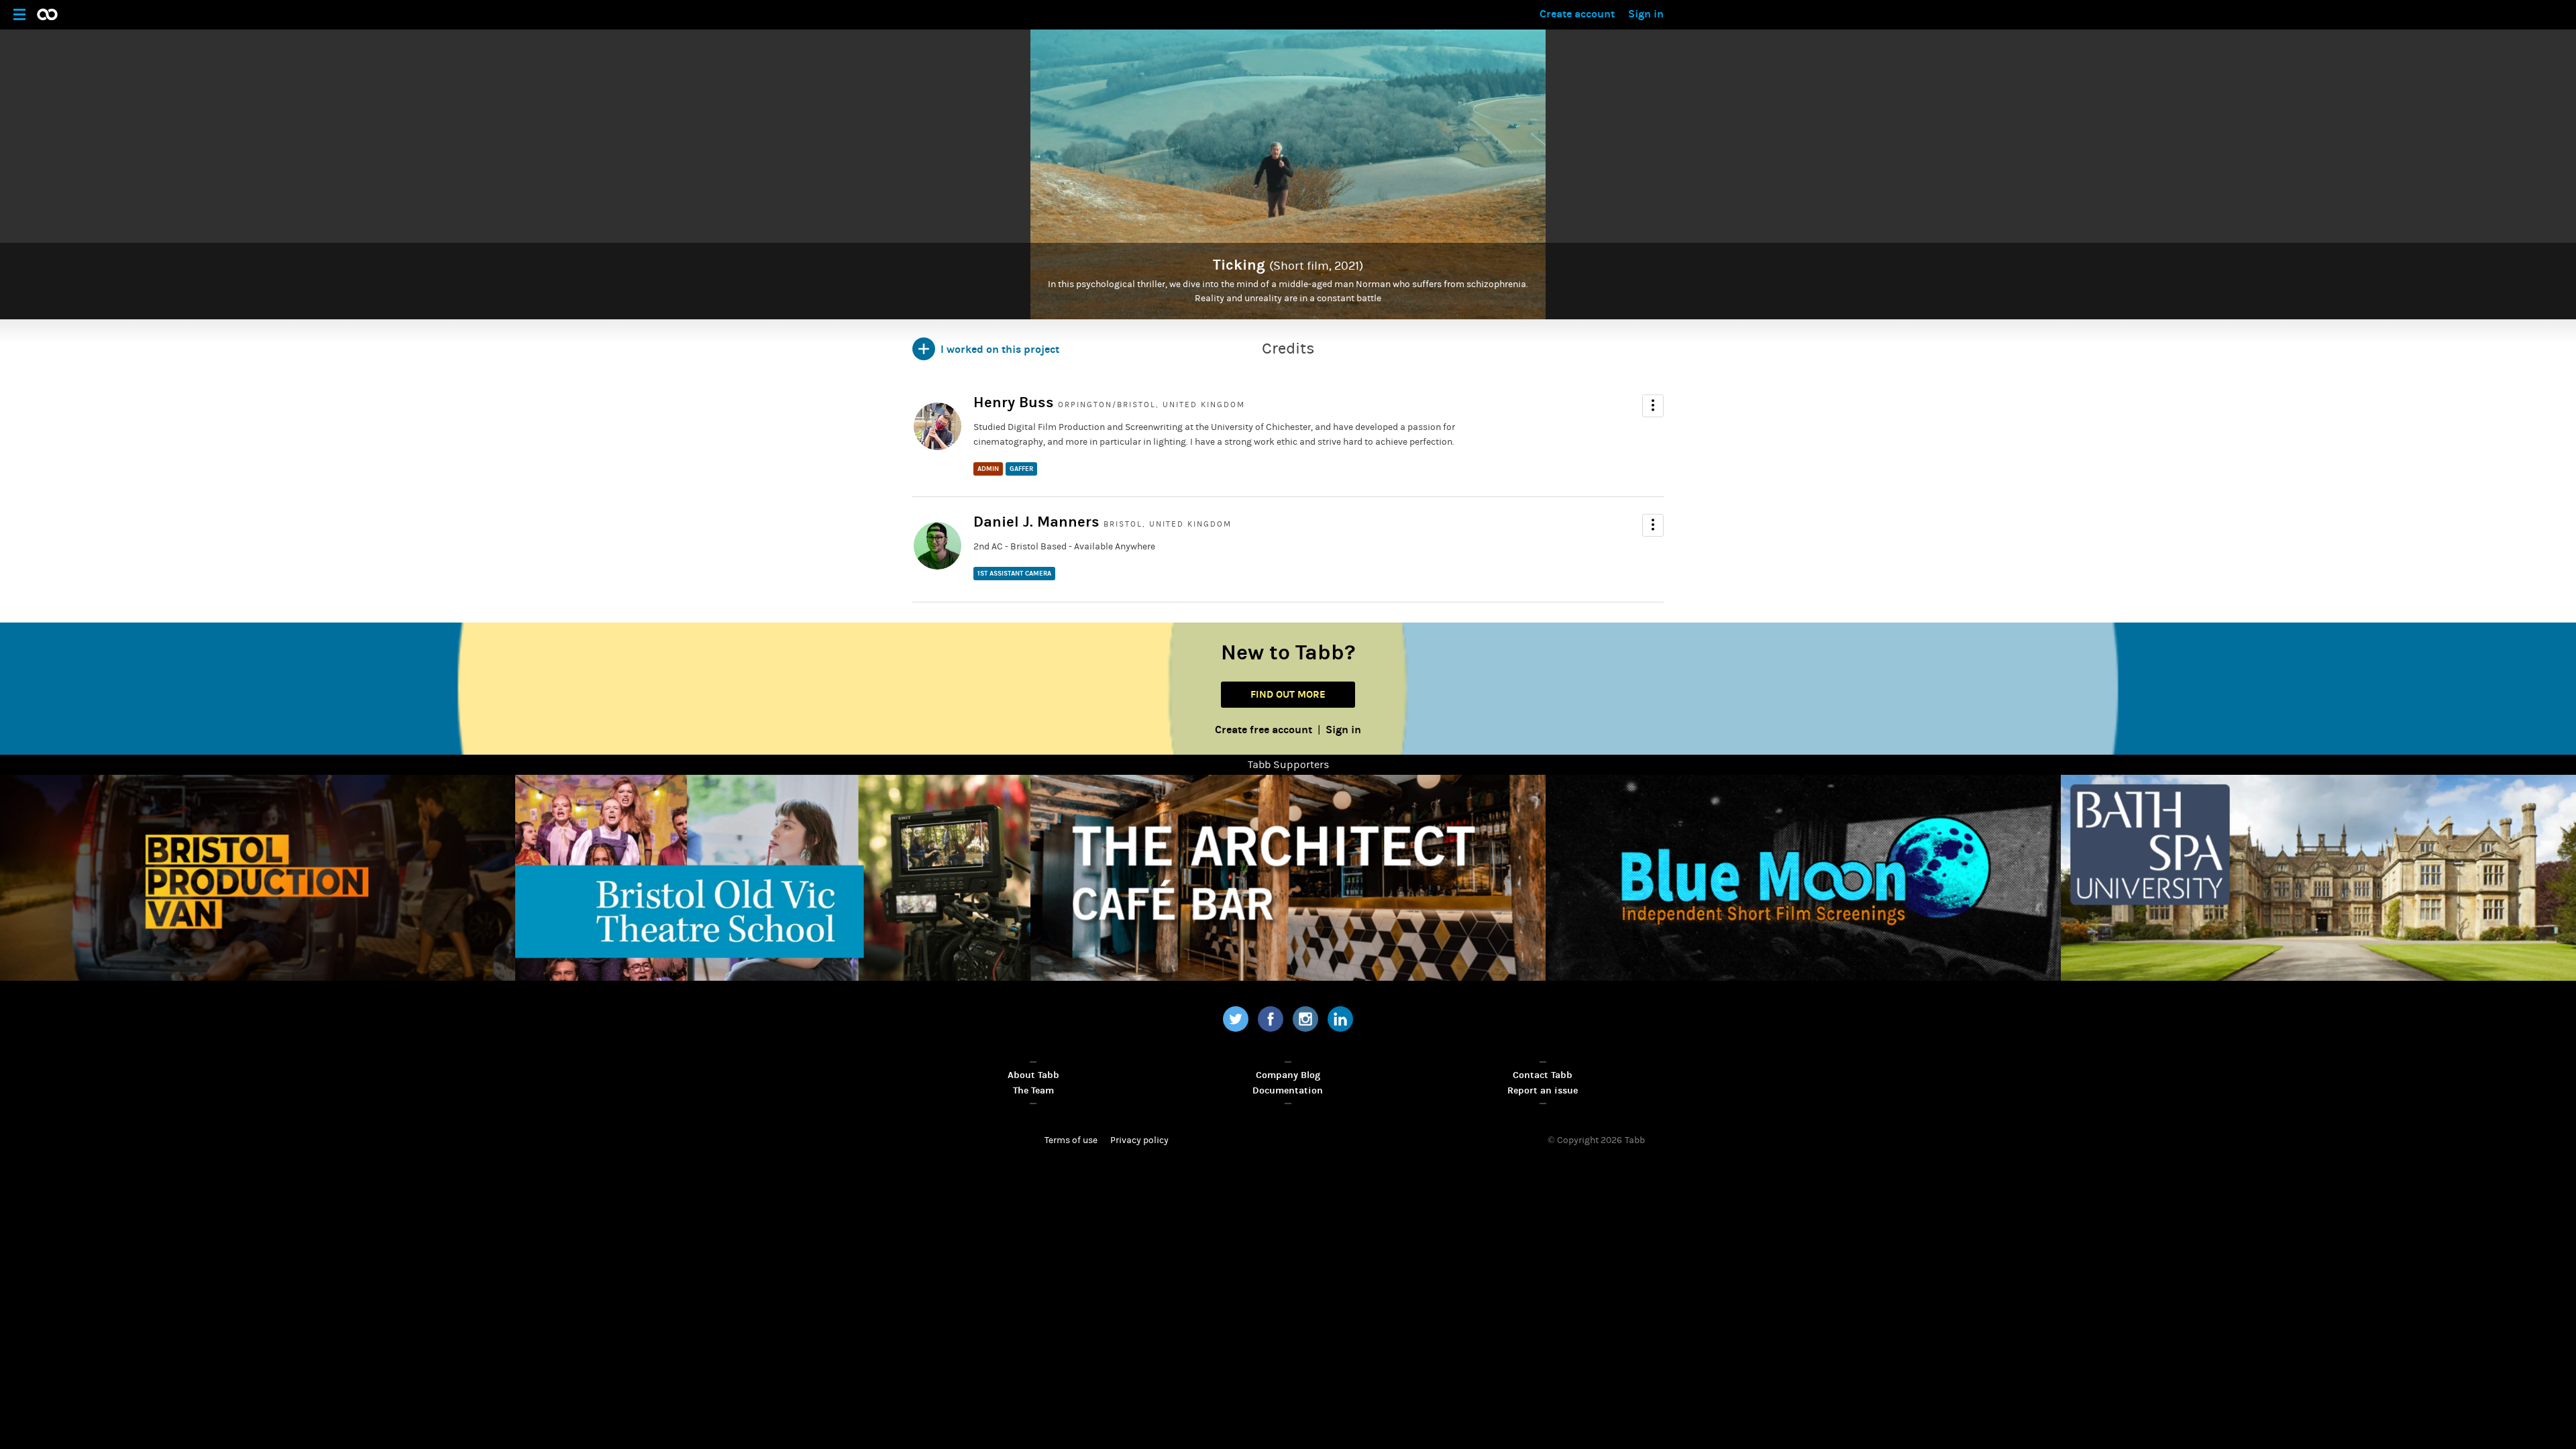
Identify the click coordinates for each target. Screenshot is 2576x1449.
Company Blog (1288, 1075)
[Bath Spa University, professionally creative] (2318, 878)
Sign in (1646, 14)
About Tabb (1033, 1075)
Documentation (1288, 1090)
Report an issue (1543, 1090)
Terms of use (1071, 1140)
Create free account (1264, 730)
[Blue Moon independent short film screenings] (1803, 878)
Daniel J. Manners (1036, 522)
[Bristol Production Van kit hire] (258, 878)
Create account (1577, 14)
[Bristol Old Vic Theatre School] (773, 878)
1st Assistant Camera (1014, 574)
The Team (1033, 1090)
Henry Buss (1014, 402)
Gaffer (1021, 469)
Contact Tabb (1543, 1075)
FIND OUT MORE (1288, 694)
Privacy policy (1139, 1140)
